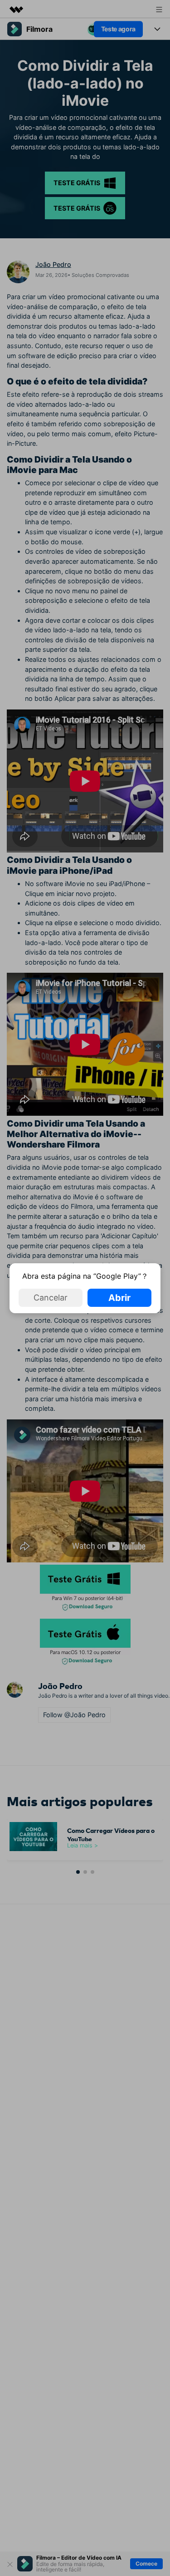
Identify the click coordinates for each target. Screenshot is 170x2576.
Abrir (119, 1298)
